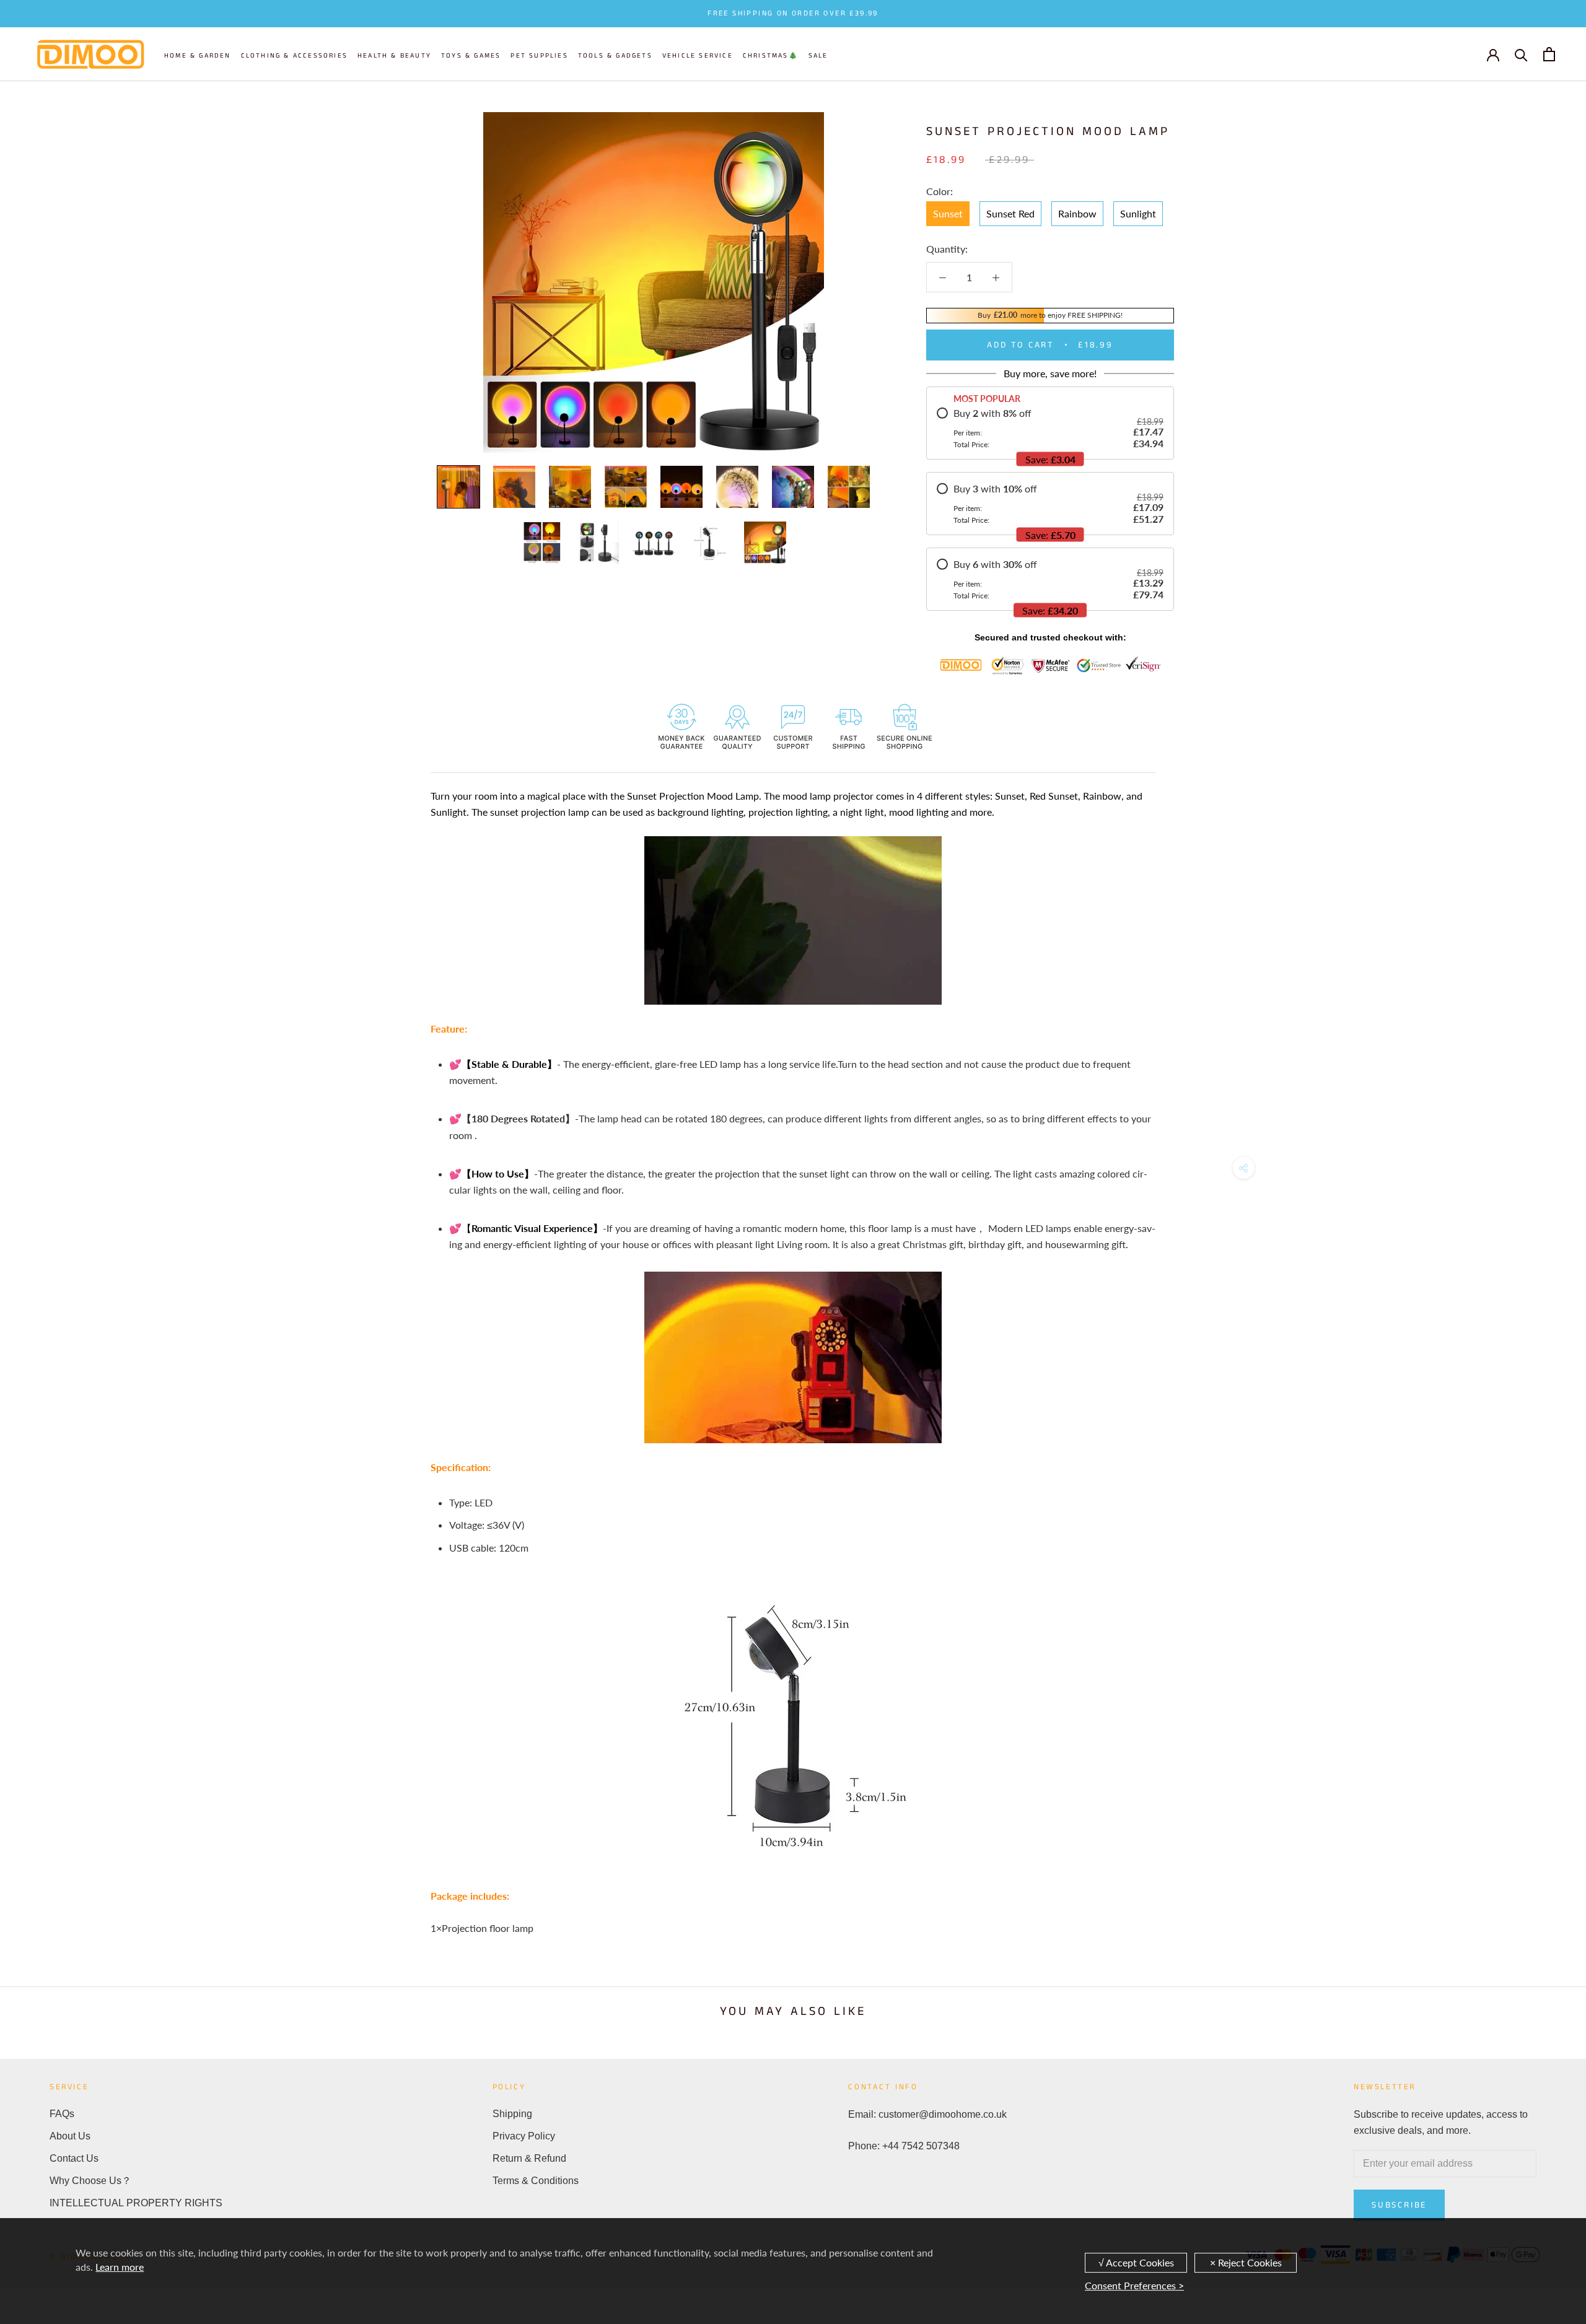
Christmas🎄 (771, 56)
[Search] (1521, 54)
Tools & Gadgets (615, 56)
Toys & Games (471, 56)
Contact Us (74, 2158)
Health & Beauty (394, 56)
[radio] (1050, 428)
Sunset (948, 213)
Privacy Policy (524, 2136)
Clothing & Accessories (294, 56)
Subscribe (1399, 2205)
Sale (818, 56)
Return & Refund (529, 2158)
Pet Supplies (539, 56)
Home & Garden (198, 56)
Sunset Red (1010, 213)
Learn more (120, 2267)
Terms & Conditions (536, 2181)
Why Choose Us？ (90, 2181)
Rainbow (1077, 213)
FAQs (62, 2114)
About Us (70, 2136)
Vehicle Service (698, 56)
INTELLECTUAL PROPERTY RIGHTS (136, 2203)
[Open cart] (1549, 54)
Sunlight (1138, 213)
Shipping (512, 2114)
